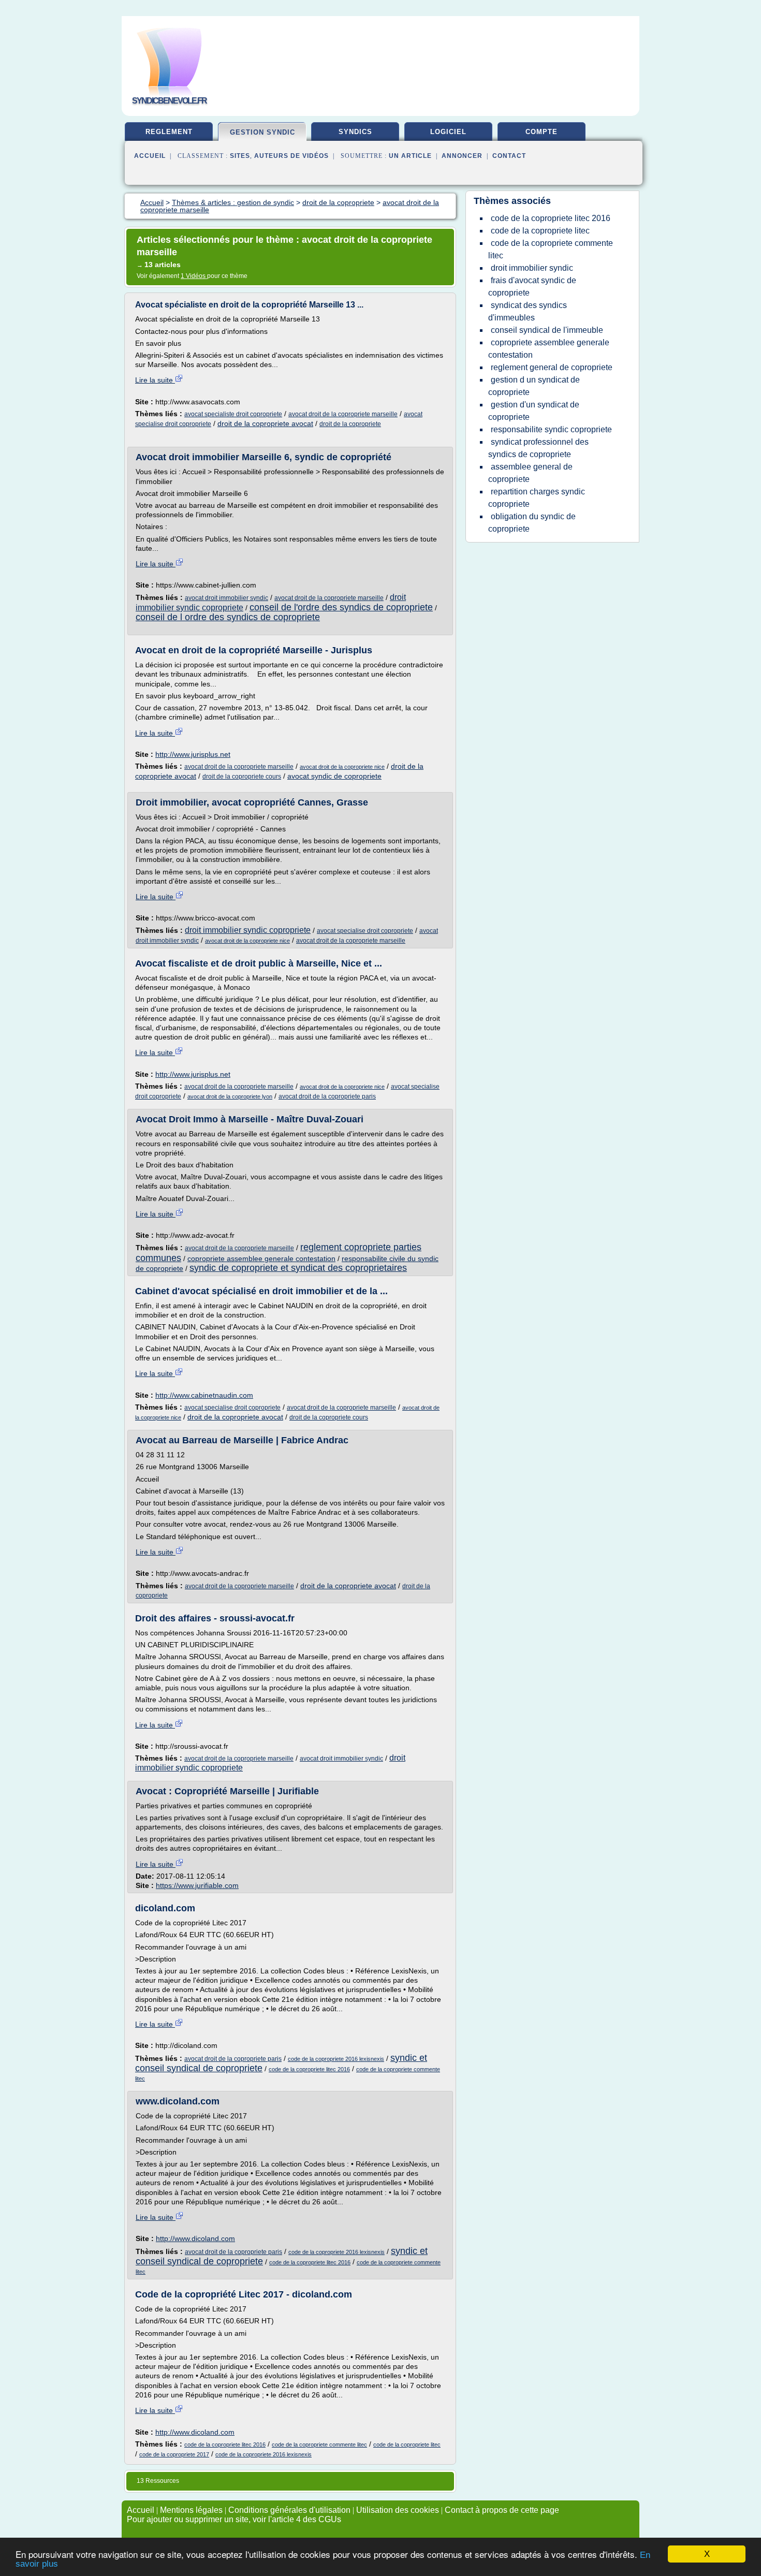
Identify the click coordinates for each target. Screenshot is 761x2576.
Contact (509, 156)
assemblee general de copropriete (530, 473)
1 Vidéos (194, 276)
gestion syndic (262, 132)
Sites (240, 156)
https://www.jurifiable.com (197, 1885)
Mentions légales (191, 2510)
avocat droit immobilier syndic (226, 598)
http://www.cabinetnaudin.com (204, 1395)
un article (410, 156)
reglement (169, 132)
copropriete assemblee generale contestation (261, 1258)
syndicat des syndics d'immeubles (528, 311)
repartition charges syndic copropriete (537, 498)
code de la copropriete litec (407, 2445)
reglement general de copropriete (552, 367)
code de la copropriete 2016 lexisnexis (336, 2059)
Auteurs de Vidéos (291, 156)
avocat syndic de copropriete (334, 776)
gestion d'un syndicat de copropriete (534, 411)
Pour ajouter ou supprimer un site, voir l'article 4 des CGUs (234, 2519)
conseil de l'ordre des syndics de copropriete (341, 607)
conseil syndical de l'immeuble (547, 330)
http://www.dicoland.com (195, 2238)
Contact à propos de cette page (502, 2510)
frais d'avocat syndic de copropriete (532, 287)
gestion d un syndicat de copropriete (534, 386)
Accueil (150, 156)
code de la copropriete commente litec (319, 2445)
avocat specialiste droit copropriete (233, 414)
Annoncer (462, 156)
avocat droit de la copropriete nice (342, 767)
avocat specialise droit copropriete (365, 931)
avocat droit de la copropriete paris (327, 1096)
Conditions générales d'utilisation (289, 2510)
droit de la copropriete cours (242, 777)
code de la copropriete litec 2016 (309, 2069)
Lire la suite (155, 380)
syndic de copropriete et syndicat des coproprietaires (298, 1268)
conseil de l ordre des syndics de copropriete (228, 617)
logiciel (448, 132)
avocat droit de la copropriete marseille (343, 414)
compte (542, 132)
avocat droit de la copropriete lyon (230, 1096)
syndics (355, 132)
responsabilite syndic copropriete (551, 429)
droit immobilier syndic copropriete (248, 930)
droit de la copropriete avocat (265, 423)
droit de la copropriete (350, 424)
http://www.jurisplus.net (193, 754)
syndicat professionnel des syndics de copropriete (538, 448)
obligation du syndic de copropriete (532, 523)
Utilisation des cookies (398, 2510)
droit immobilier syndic (532, 268)
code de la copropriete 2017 (174, 2454)
